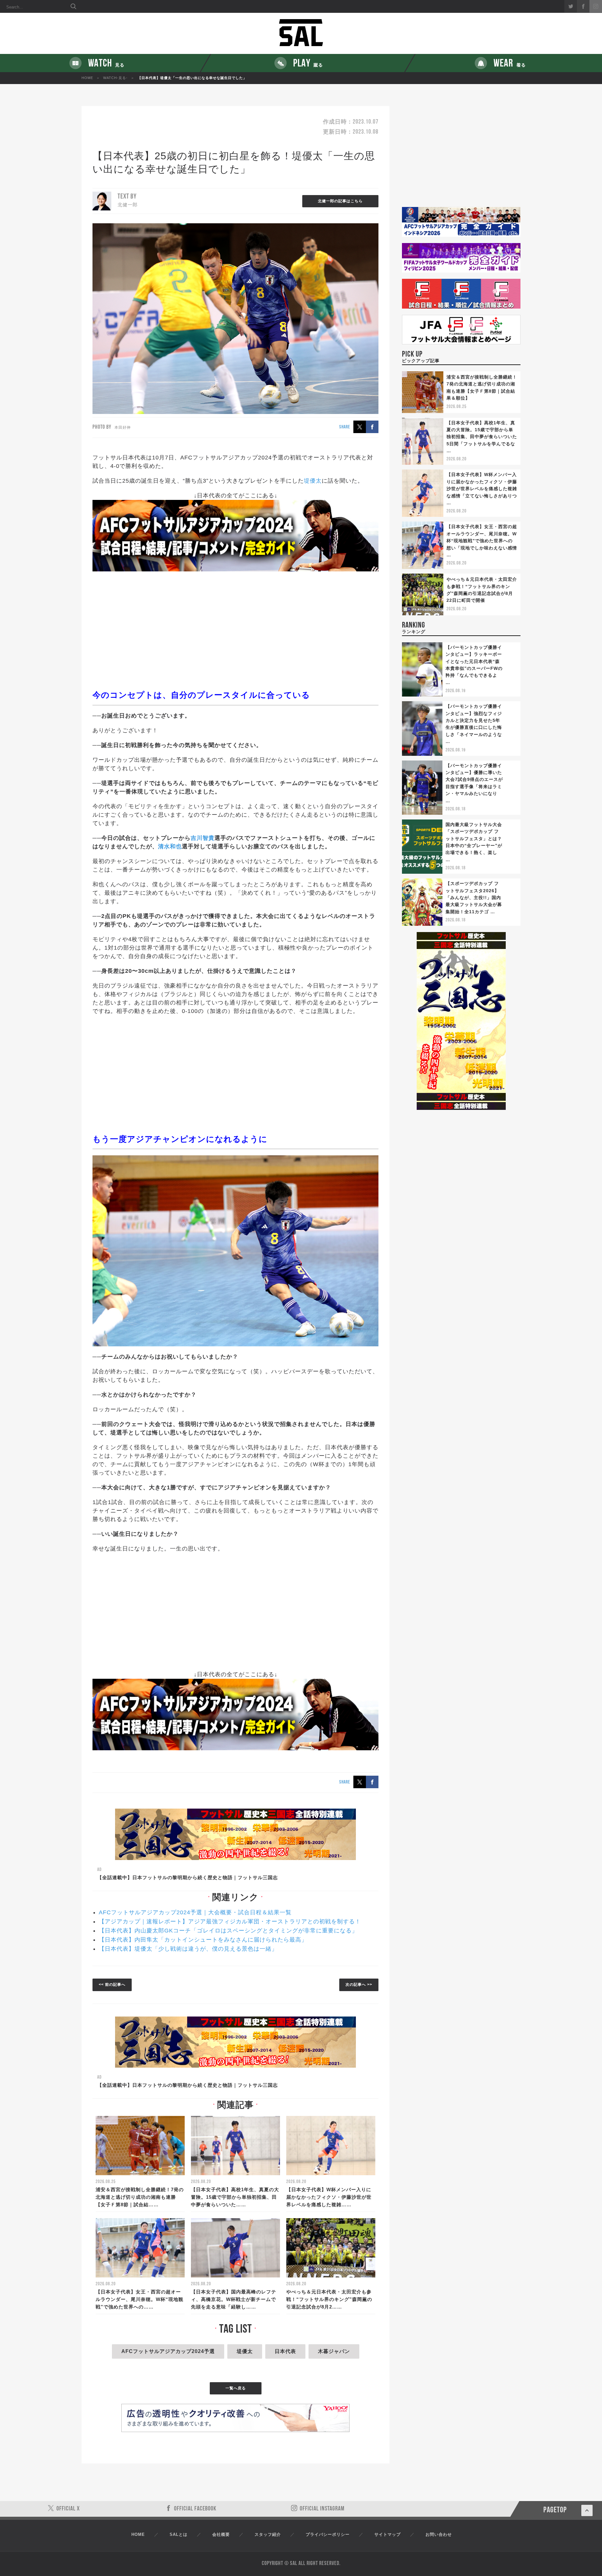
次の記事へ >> (359, 1985)
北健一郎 (128, 205)
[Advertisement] (235, 630)
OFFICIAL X (68, 2509)
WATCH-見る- (115, 78)
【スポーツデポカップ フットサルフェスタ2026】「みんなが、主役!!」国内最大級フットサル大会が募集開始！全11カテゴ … (474, 898)
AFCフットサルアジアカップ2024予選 (168, 2351)
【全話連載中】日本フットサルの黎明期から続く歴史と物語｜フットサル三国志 (187, 1877)
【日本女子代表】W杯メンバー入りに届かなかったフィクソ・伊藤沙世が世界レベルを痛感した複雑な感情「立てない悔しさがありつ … (482, 489)
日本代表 (285, 2351)
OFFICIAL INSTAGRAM (322, 2509)
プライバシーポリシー (328, 2534)
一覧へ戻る (236, 2388)
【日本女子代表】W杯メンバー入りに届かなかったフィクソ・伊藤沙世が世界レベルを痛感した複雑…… (329, 2197)
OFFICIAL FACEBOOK (195, 2509)
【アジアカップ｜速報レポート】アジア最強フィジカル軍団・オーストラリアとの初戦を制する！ (230, 1921)
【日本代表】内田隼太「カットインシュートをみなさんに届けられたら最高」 (203, 1940)
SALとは (179, 2534)
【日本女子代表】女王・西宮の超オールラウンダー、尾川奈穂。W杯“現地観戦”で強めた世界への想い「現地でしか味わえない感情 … (482, 541)
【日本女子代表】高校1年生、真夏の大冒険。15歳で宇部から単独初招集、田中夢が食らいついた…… (235, 2197)
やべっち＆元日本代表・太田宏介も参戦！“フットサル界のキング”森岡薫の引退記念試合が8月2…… (329, 2299)
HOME (87, 78)
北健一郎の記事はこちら (340, 201)
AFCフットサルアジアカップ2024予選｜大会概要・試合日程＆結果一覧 (195, 1912)
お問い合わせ (439, 2534)
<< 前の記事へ (112, 1985)
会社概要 (221, 2534)
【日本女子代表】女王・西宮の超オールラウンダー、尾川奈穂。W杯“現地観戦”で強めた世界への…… (140, 2299)
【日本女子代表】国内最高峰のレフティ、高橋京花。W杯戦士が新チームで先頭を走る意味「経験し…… (234, 2299)
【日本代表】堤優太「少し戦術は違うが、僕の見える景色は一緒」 (188, 1949)
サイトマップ (388, 2534)
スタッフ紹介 (268, 2534)
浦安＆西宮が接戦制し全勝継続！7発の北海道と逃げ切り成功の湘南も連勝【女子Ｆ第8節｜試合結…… (140, 2197)
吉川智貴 (203, 838)
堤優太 (313, 481)
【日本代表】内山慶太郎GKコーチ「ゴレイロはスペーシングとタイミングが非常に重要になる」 (228, 1931)
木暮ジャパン (334, 2351)
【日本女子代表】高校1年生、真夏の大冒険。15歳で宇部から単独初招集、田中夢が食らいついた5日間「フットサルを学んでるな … (482, 437)
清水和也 (170, 846)
